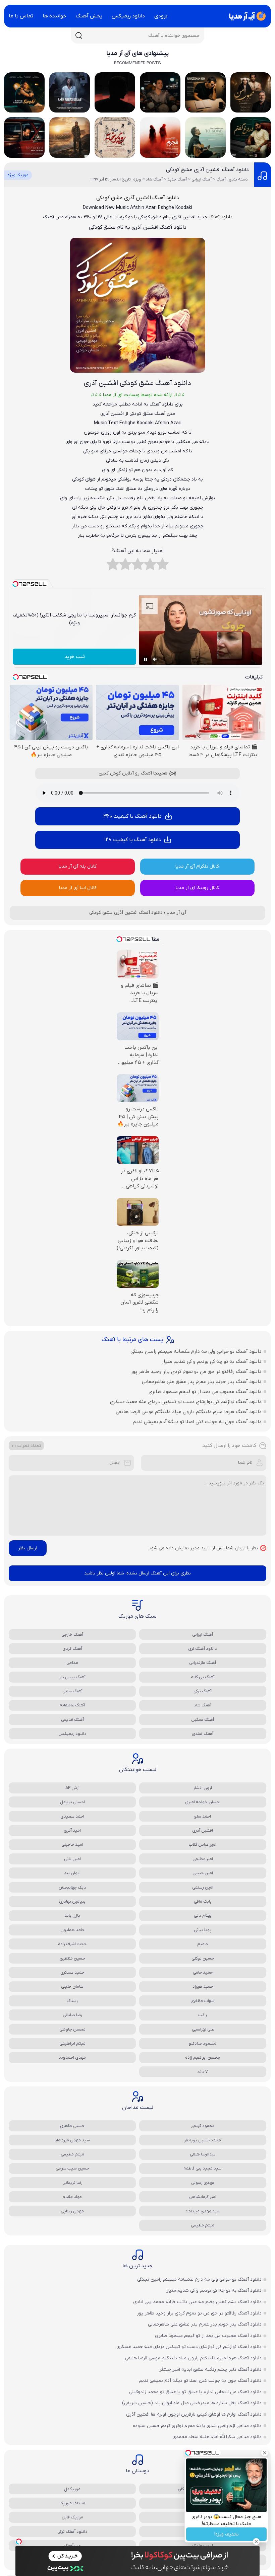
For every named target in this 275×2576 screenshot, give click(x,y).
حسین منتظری (72, 1958)
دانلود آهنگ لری (203, 1649)
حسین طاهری (72, 2126)
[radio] (162, 566)
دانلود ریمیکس (128, 16)
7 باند (203, 2072)
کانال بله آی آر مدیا (78, 866)
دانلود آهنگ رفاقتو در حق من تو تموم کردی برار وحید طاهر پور (196, 1372)
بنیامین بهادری (72, 1901)
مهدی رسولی (203, 2183)
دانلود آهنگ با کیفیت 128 (133, 840)
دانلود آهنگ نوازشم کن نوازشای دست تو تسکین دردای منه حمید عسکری (186, 1402)
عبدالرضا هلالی (203, 2154)
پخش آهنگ (89, 16)
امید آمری (72, 1830)
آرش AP (72, 1788)
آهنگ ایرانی (203, 1635)
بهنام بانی (203, 1916)
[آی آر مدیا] (246, 16)
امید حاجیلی (72, 1845)
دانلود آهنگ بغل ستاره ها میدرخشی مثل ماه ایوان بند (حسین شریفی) (192, 2403)
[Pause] (146, 659)
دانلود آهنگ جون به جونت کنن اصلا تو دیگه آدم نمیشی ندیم (197, 1422)
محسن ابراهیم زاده (203, 2057)
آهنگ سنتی (72, 1691)
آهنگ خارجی (72, 1635)
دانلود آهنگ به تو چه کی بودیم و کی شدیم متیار (212, 1361)
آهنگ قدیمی (72, 1720)
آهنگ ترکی (203, 1691)
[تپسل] (19, 2542)
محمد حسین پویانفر (203, 2140)
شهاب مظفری (203, 2001)
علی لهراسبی (203, 2029)
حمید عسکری (72, 1972)
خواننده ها (54, 16)
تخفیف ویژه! (227, 2534)
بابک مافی (203, 1901)
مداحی (72, 1663)
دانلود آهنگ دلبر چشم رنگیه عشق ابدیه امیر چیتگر (210, 2370)
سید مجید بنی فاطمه (203, 2168)
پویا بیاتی (203, 1930)
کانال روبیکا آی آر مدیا (197, 888)
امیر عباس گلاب (203, 1845)
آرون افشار (203, 1788)
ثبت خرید (75, 657)
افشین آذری (203, 1830)
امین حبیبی (203, 1873)
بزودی (161, 16)
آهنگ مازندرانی (203, 1663)
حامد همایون (72, 1930)
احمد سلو (203, 1816)
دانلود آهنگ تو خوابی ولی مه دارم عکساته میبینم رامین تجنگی (196, 1351)
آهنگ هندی (203, 1734)
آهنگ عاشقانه (72, 1705)
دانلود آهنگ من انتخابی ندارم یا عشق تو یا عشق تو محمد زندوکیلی (195, 2392)
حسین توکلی (203, 1958)
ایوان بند (72, 1873)
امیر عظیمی (203, 1859)
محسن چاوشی (72, 2029)
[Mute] (155, 659)
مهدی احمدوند (72, 2057)
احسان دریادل (72, 1802)
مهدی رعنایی (72, 2211)
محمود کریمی (203, 2126)
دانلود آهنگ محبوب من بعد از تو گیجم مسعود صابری (205, 1392)
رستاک (72, 2001)
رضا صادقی (72, 2015)
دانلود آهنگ (221, 217)
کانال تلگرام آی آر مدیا (197, 866)
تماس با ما (21, 16)
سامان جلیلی (72, 1986)
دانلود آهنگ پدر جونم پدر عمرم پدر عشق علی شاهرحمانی (202, 1382)
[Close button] (265, 2453)
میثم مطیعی (72, 2154)
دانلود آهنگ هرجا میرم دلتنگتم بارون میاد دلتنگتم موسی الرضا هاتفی (189, 1412)
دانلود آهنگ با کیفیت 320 (132, 816)
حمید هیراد (203, 1986)
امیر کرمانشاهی (203, 2197)
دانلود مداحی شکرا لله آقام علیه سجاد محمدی (217, 2437)
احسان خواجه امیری (203, 1802)
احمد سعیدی (72, 1816)
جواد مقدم (72, 2197)
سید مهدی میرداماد (72, 2140)
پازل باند (72, 1916)
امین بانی (72, 1859)
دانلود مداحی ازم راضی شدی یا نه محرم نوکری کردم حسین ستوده (197, 2426)
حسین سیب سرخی (72, 2168)
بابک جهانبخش (72, 1887)
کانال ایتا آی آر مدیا (78, 888)
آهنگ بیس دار (72, 1677)
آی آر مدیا (176, 913)
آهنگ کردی (72, 1649)
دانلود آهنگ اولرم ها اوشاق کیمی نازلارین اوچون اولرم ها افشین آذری (194, 2414)
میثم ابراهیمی (72, 2043)
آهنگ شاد (203, 1705)
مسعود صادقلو (203, 2043)
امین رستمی (203, 1887)
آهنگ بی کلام (203, 1677)
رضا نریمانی (72, 2183)
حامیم (203, 1944)
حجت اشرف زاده (72, 1944)
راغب (203, 2015)
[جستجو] (79, 35)
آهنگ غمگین (203, 1720)
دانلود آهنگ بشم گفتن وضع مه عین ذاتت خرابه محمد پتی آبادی (197, 2302)
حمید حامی (203, 1972)
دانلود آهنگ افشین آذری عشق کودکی (207, 170)
